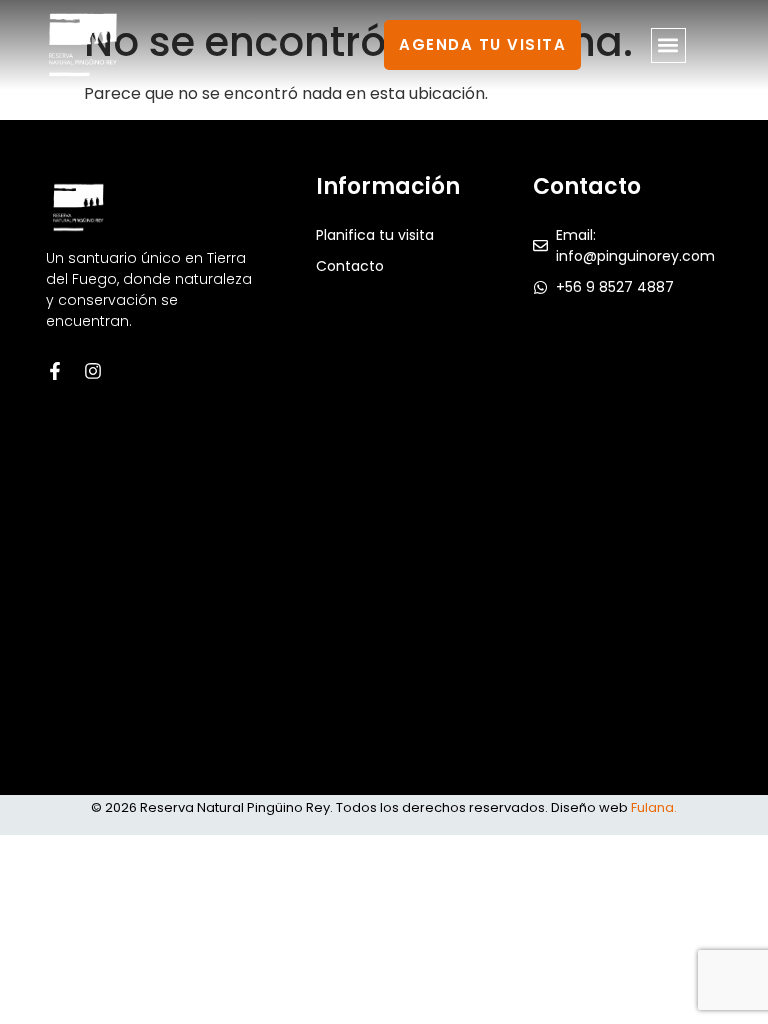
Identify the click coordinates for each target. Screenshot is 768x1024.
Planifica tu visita (375, 235)
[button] (668, 45)
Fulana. (654, 807)
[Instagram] (93, 371)
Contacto (350, 266)
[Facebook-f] (55, 371)
